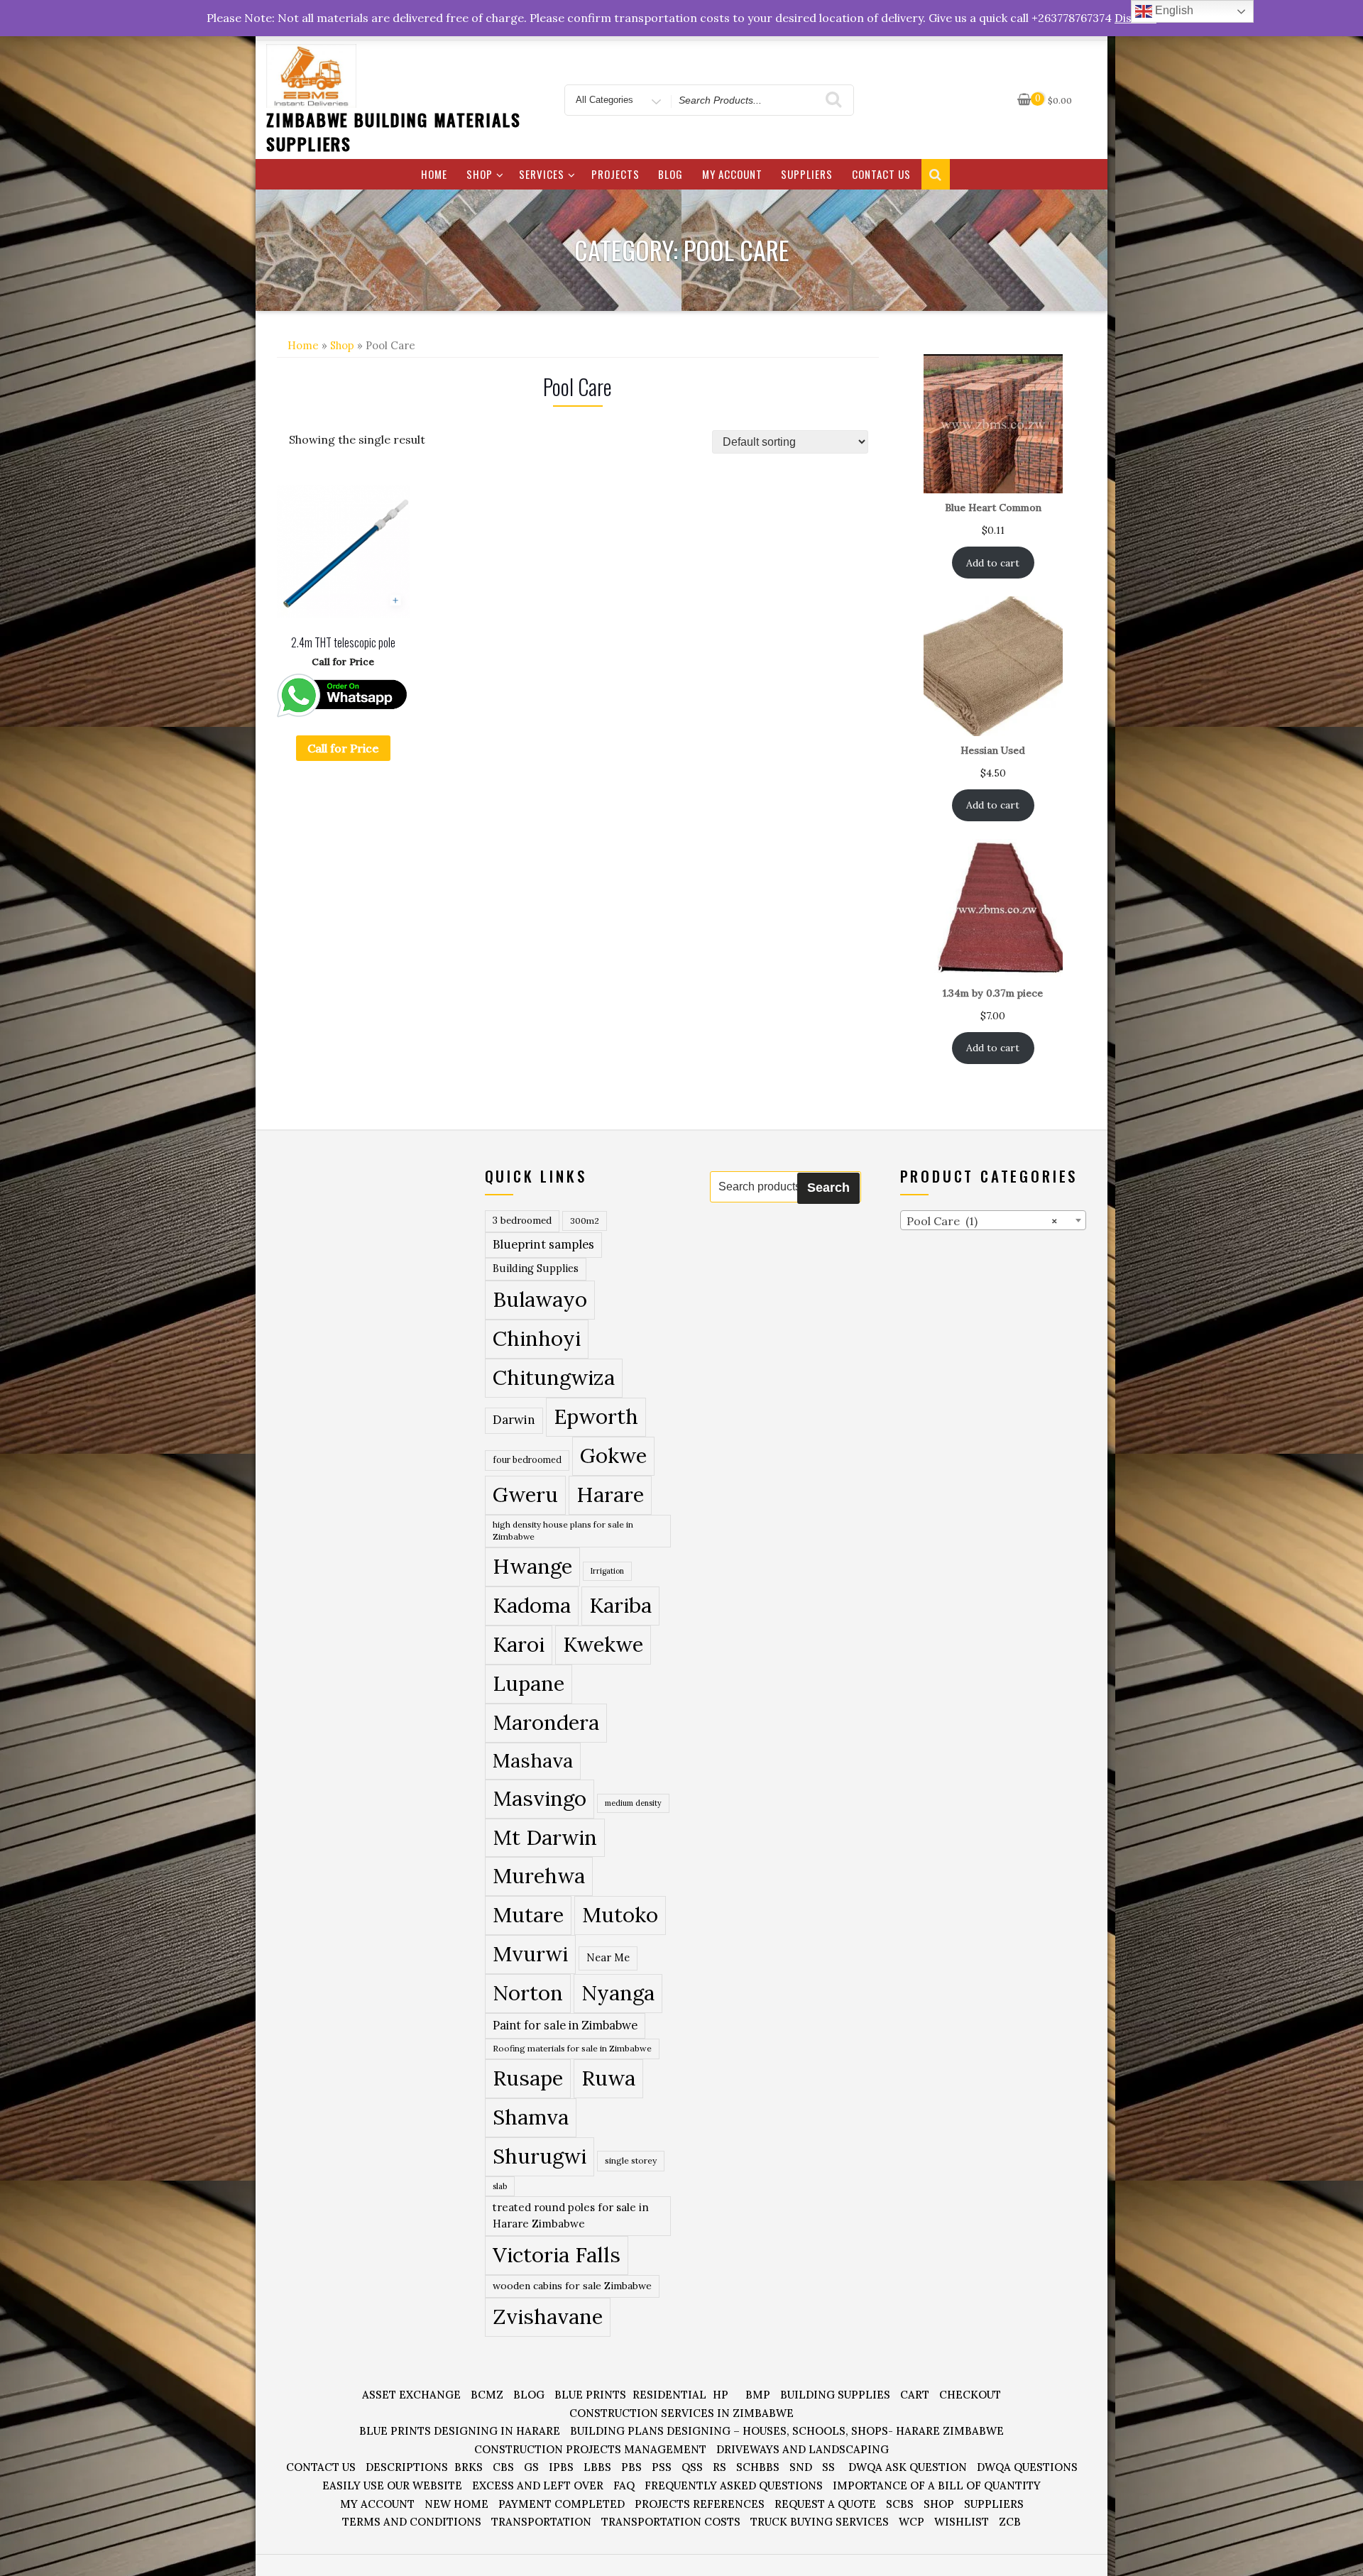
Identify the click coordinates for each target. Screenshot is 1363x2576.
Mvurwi (530, 1953)
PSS (662, 2467)
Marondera (546, 1722)
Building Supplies (536, 1268)
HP (721, 2395)
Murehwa (539, 1875)
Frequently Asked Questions (734, 2485)
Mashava (533, 1760)
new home (456, 2504)
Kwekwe (603, 1644)
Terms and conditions (412, 2522)
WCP (912, 2522)
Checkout (970, 2395)
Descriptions (407, 2467)
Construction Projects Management (590, 2449)
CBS (503, 2467)
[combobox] (993, 1220)
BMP (758, 2395)
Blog (670, 174)
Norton (528, 1993)
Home (434, 174)
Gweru (525, 1495)
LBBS (597, 2467)
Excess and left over (538, 2485)
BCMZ (487, 2395)
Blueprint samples (543, 1244)
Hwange (532, 1566)
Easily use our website (392, 2485)
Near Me (608, 1957)
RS (719, 2467)
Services (542, 174)
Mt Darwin (545, 1837)
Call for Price (343, 748)
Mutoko (620, 1914)
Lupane (529, 1683)
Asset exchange (411, 2395)
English (1173, 10)
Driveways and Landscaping (803, 2449)
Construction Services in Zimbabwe (681, 2413)
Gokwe (613, 1456)
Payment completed (562, 2504)
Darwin (514, 1420)
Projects (615, 174)
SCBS (900, 2504)
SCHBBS (758, 2467)
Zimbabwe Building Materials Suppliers (394, 131)
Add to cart (993, 563)
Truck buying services (820, 2522)
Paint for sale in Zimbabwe (565, 2025)
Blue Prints (590, 2395)
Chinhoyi (537, 1338)
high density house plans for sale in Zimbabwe (563, 1531)
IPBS (561, 2467)
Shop (480, 174)
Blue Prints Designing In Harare (460, 2431)
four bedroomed (527, 1460)
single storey (631, 2160)
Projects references (700, 2504)
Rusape (528, 2078)
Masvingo (540, 1798)
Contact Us (881, 174)
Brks (469, 2467)
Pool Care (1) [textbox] (982, 1221)
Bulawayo (540, 1299)
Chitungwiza (554, 1377)
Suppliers (807, 174)
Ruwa (608, 2078)
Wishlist (962, 2522)
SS (828, 2467)
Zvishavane (548, 2316)
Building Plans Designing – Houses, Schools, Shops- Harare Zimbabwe (787, 2431)
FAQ (624, 2485)
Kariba (620, 1605)
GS (531, 2467)
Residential (669, 2395)
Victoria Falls (557, 2254)
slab (500, 2186)
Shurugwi (540, 2156)
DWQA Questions (1027, 2467)
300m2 (585, 1221)
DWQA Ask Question (908, 2467)
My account (732, 174)
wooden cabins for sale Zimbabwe (572, 2286)
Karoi (519, 1644)
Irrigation (607, 1571)
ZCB (1010, 2522)
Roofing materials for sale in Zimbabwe (572, 2048)
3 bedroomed (522, 1221)
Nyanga (618, 1993)
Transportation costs (671, 2522)
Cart (915, 2395)
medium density (633, 1803)
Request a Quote (825, 2504)
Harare (610, 1495)
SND (801, 2467)
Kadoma (532, 1605)
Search (828, 1188)
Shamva (531, 2117)
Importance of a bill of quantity (937, 2485)
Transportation (541, 2522)
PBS (631, 2467)
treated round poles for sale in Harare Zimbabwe (571, 2215)
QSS (692, 2467)
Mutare (528, 1914)
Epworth (596, 1416)
